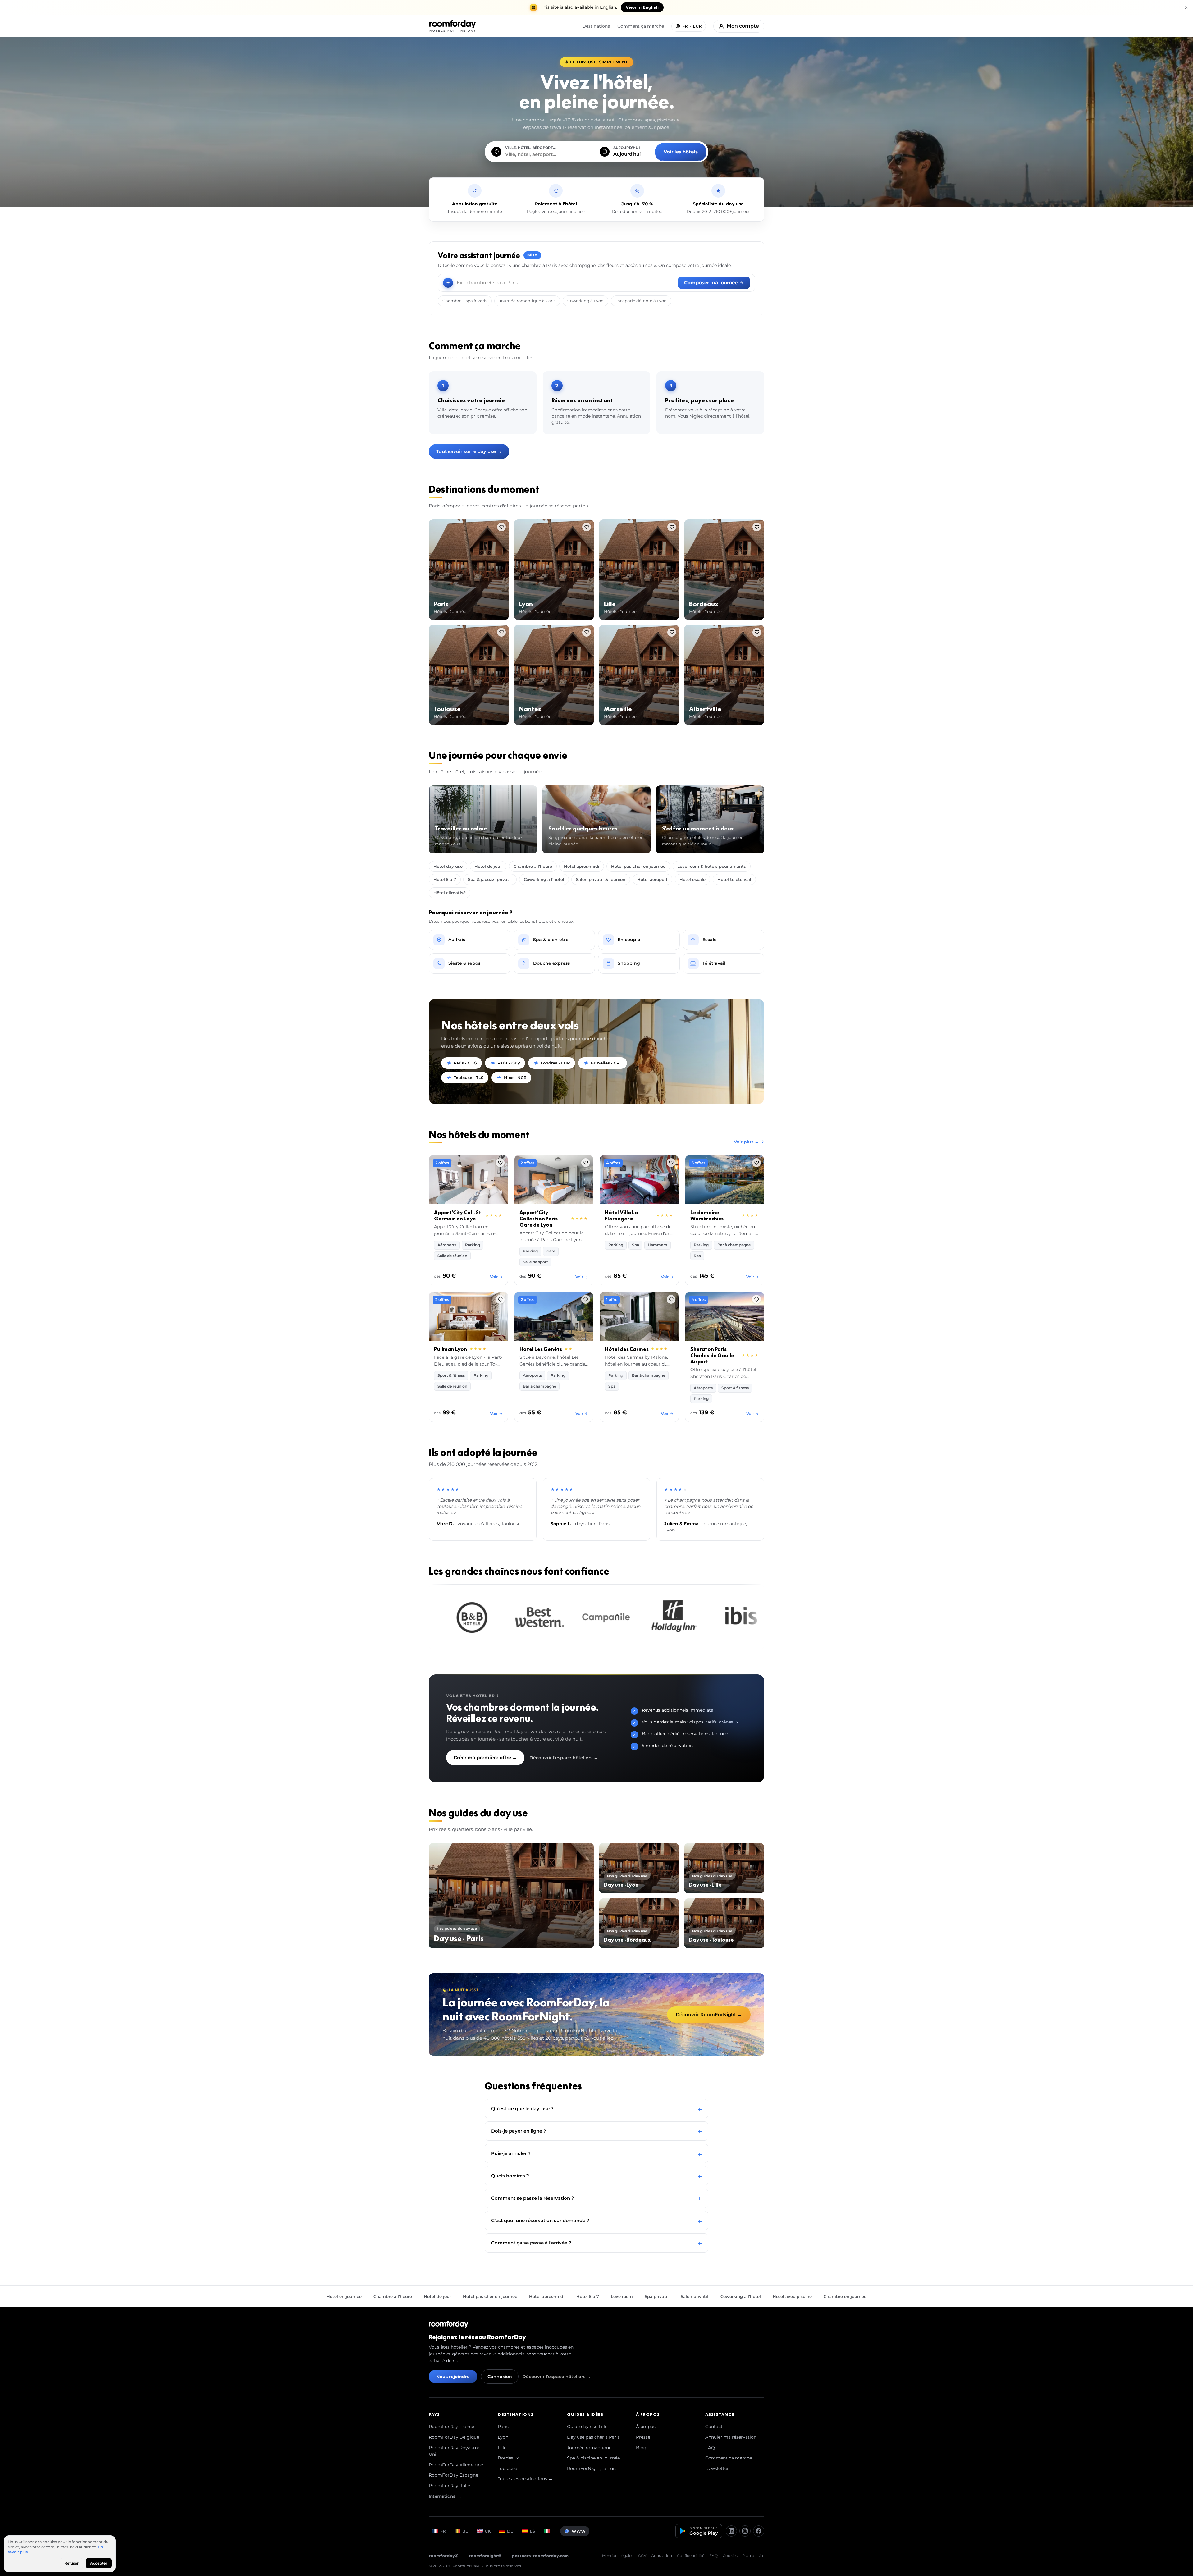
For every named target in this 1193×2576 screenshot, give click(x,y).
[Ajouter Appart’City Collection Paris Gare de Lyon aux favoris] (586, 1163)
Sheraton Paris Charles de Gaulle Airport (712, 1355)
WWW (579, 2531)
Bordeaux (508, 2458)
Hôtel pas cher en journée (638, 866)
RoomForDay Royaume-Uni (455, 2451)
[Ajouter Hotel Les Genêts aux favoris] (586, 1299)
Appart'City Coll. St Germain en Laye (458, 1215)
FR (443, 2531)
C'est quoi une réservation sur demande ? (596, 2220)
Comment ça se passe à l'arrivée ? (596, 2243)
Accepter (99, 2563)
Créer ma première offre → (485, 1757)
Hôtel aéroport (652, 879)
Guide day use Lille (587, 2427)
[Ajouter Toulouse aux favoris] (501, 632)
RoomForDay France (451, 2427)
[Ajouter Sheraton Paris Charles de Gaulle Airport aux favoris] (756, 1299)
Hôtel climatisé (450, 893)
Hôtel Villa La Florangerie (622, 1215)
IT (553, 2531)
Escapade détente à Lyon (641, 301)
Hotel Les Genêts (541, 1349)
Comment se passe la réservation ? (596, 2198)
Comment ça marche (641, 26)
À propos (646, 2427)
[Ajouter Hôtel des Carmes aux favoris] (671, 1299)
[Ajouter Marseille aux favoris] (672, 632)
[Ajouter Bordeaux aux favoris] (757, 527)
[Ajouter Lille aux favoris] (672, 527)
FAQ (710, 2448)
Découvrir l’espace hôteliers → (564, 1758)
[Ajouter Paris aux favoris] (501, 527)
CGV (642, 2556)
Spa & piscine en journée (593, 2458)
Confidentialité (691, 2556)
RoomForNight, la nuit (592, 2468)
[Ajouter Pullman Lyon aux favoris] (500, 1299)
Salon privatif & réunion (601, 879)
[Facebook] (759, 2531)
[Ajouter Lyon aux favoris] (587, 527)
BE (465, 2531)
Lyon (503, 2437)
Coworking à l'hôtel (544, 879)
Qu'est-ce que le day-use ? (596, 2109)
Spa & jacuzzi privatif (490, 879)
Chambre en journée (845, 2296)
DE (510, 2531)
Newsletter (717, 2468)
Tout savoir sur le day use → (469, 451)
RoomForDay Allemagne (456, 2465)
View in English (642, 7)
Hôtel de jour (488, 866)
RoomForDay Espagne (453, 2475)
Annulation (662, 2556)
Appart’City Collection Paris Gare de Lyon (538, 1219)
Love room (622, 2296)
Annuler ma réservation (731, 2437)
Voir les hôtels (681, 152)
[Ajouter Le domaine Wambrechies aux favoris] (756, 1163)
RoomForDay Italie (449, 2486)
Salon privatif (695, 2296)
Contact (714, 2427)
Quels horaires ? (596, 2176)
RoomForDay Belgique (454, 2437)
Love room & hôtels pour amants (712, 866)
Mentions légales (618, 2556)
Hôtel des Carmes (627, 1349)
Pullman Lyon (450, 1349)
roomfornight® (485, 2556)
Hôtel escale (692, 879)
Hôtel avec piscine (792, 2296)
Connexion (500, 2377)
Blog (641, 2448)
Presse (643, 2437)
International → (446, 2496)
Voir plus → (746, 1142)
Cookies (730, 2556)
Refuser (71, 2563)
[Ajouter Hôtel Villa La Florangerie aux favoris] (671, 1163)
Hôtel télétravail (734, 879)
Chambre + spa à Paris (465, 301)
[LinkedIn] (731, 2531)
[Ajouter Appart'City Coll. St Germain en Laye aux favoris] (500, 1163)
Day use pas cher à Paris (593, 2437)
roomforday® (444, 2556)
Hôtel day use (448, 866)
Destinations (596, 26)
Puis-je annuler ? (596, 2153)
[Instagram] (745, 2531)
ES (532, 2531)
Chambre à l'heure (533, 866)
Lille (502, 2448)
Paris (503, 2427)
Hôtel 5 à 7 (445, 879)
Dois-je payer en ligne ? (596, 2131)
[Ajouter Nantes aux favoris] (587, 632)
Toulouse (507, 2468)
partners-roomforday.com (540, 2556)
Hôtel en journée (344, 2296)
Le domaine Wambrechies (707, 1215)
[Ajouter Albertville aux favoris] (757, 632)
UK (488, 2531)
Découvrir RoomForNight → (709, 2014)
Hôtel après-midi (582, 866)
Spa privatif (657, 2296)
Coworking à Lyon (585, 301)
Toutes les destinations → (525, 2479)
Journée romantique (589, 2448)
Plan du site (753, 2556)
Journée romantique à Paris (527, 301)
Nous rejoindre (453, 2377)
